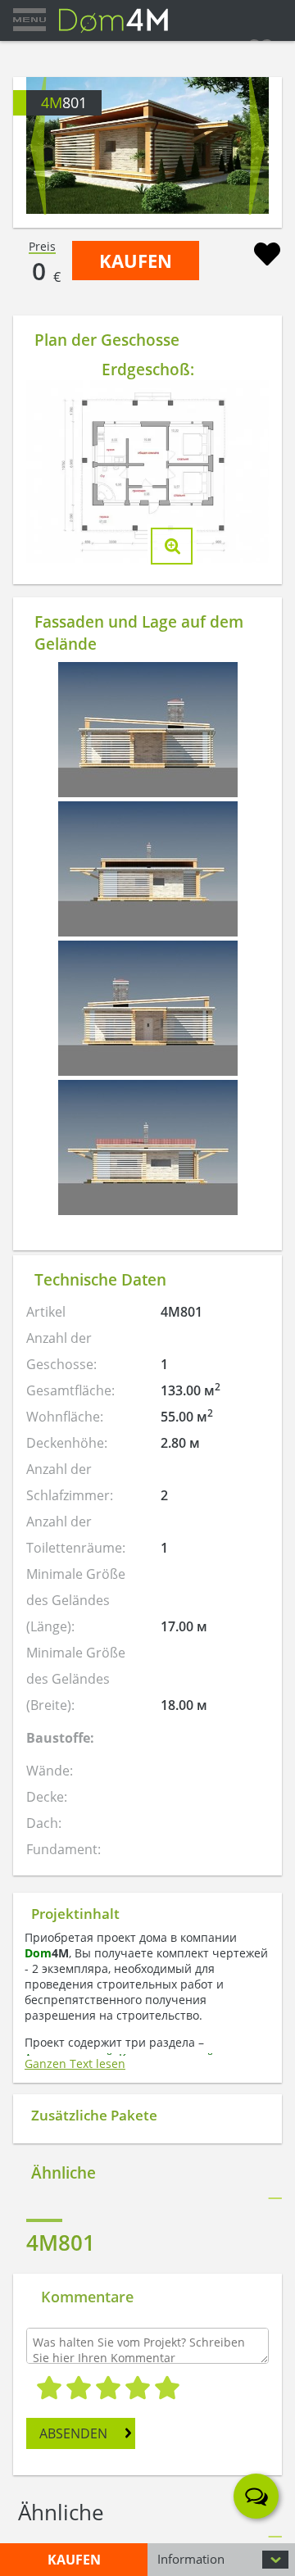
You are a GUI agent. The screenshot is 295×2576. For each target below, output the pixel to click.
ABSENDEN (73, 2433)
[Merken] (267, 256)
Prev (39, 146)
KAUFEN (136, 261)
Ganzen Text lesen (75, 2064)
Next (256, 146)
